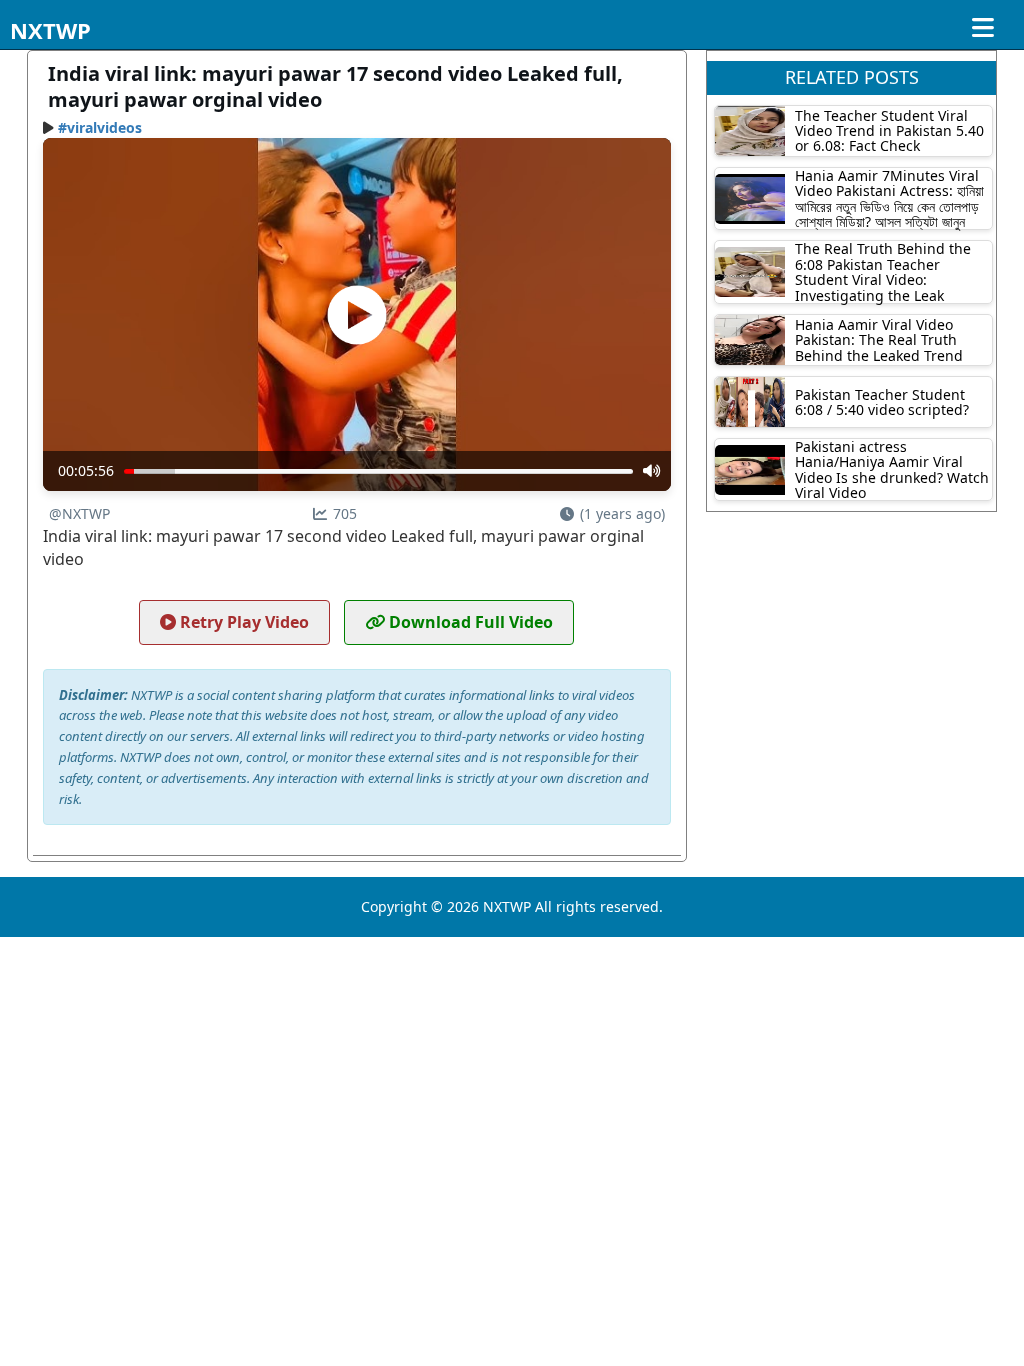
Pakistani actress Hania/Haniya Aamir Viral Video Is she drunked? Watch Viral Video (892, 469)
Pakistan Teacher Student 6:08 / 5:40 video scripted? (882, 402)
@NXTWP (79, 513)
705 (345, 513)
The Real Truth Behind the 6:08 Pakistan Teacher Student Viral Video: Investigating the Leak (883, 271)
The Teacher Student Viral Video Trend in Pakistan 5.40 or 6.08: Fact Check (889, 131)
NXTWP (50, 30)
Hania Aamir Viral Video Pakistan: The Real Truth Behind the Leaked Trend (879, 340)
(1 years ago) (622, 513)
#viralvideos (100, 127)
